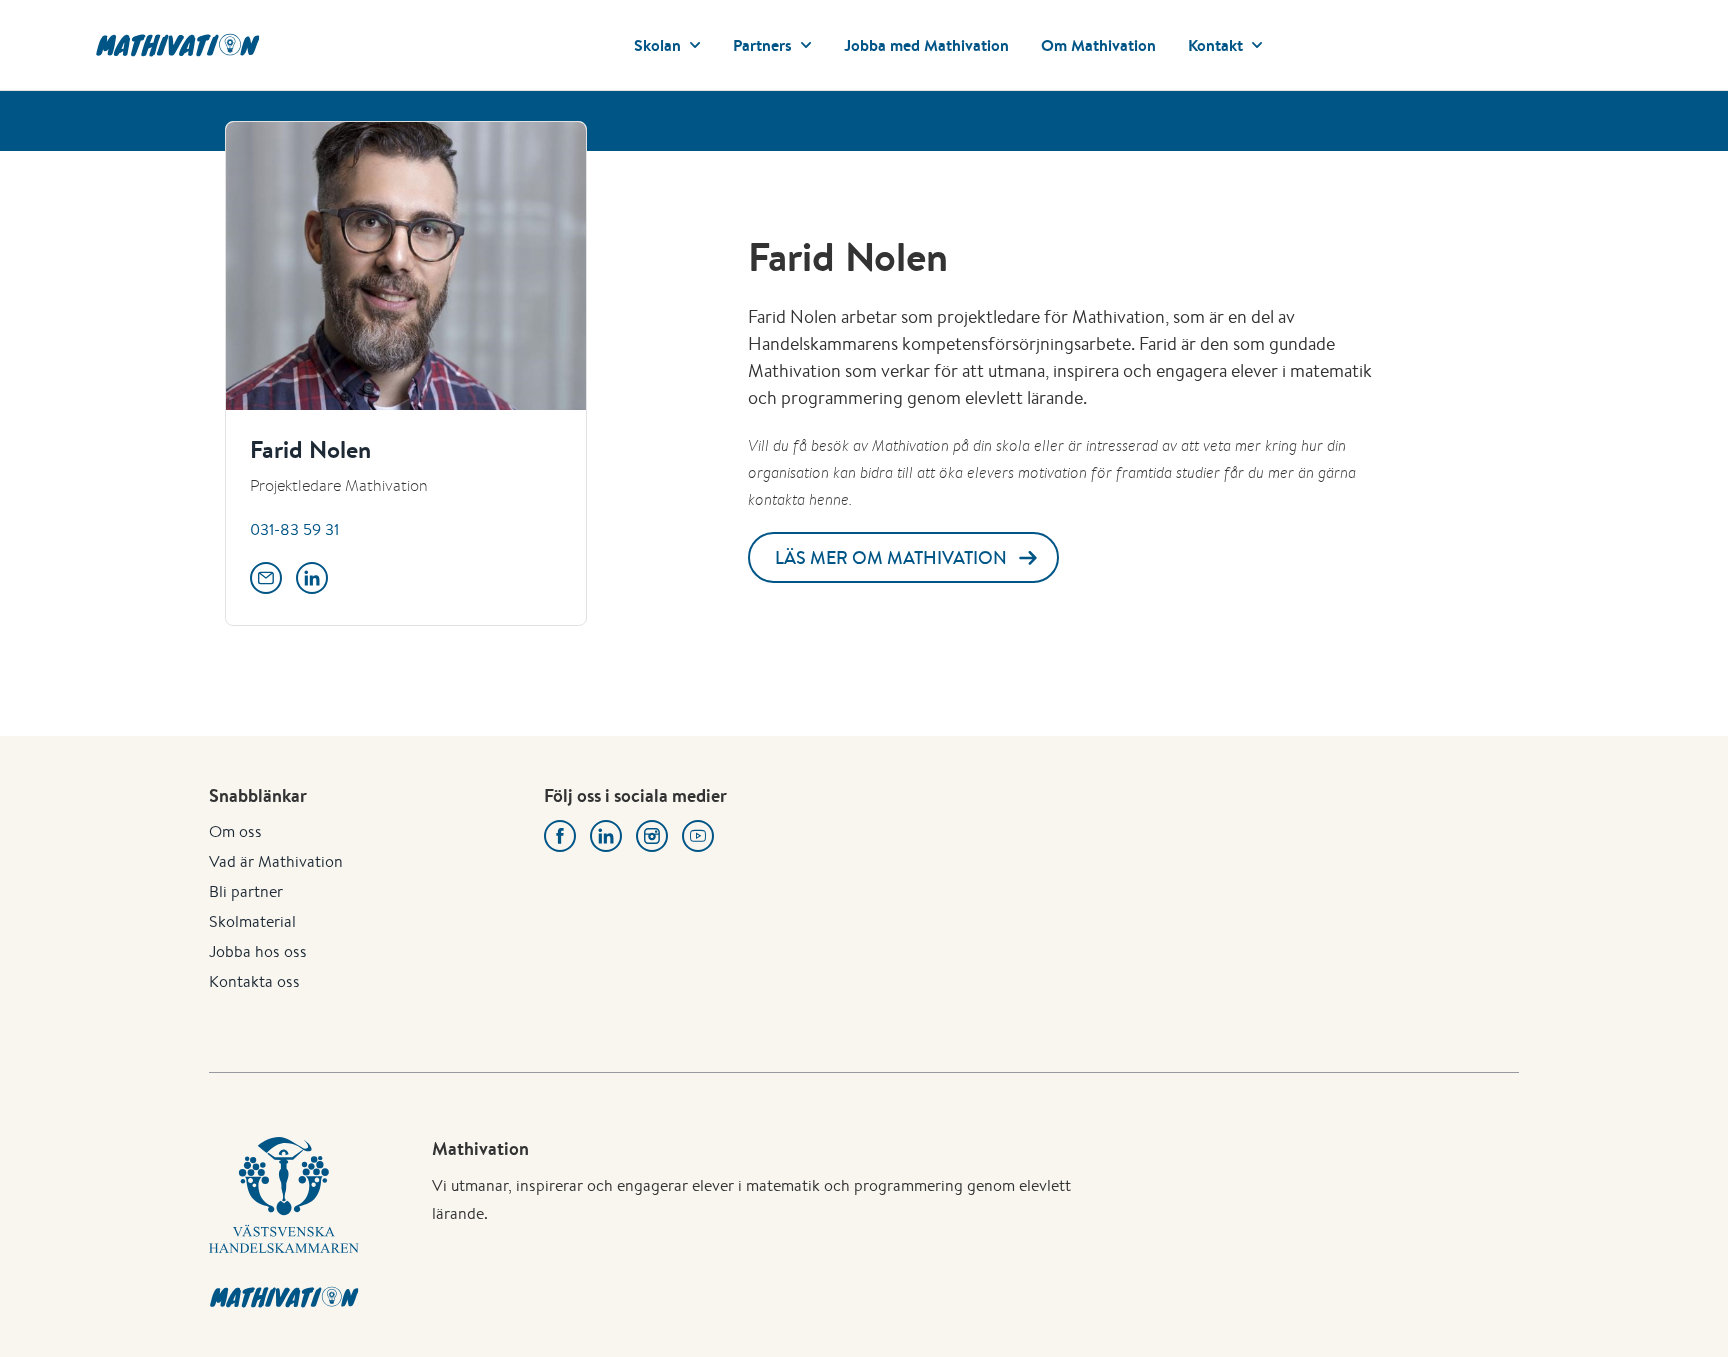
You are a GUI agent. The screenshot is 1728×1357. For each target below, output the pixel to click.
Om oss (235, 831)
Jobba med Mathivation (926, 45)
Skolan (657, 45)
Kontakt (1215, 45)
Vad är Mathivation (276, 861)
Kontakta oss (254, 981)
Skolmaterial (252, 921)
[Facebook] (560, 836)
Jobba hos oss (258, 951)
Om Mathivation (1098, 45)
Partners (762, 45)
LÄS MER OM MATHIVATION (891, 557)
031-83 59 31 (294, 529)
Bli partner (246, 891)
